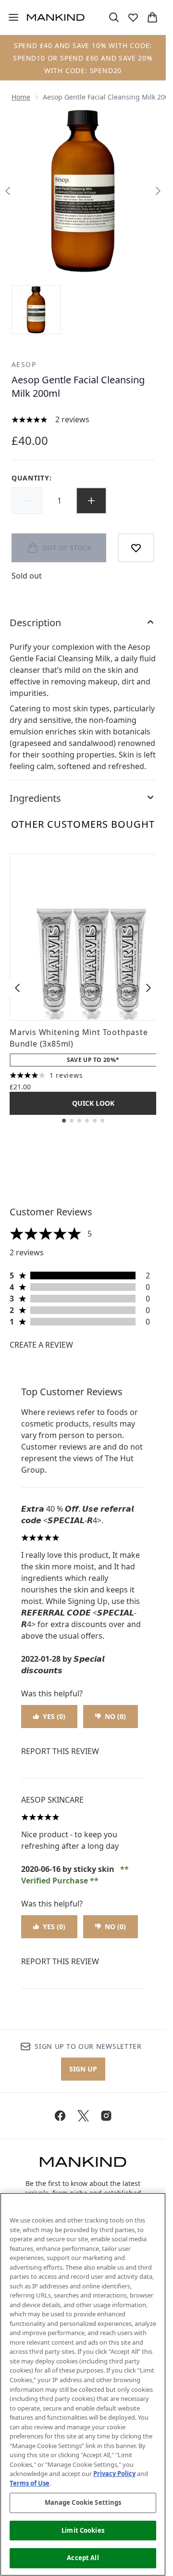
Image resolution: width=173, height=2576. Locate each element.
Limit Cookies (83, 2530)
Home (21, 97)
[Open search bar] (114, 17)
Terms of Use (30, 2483)
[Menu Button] (10, 17)
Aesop (24, 364)
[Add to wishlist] (136, 548)
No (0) (115, 1716)
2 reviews (72, 419)
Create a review (41, 1345)
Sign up (83, 2069)
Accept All (83, 2558)
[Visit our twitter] (83, 2116)
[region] (83, 2384)
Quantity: (31, 478)
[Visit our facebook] (60, 2116)
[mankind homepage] (56, 17)
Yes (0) (54, 1716)
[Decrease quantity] (27, 501)
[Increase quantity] (91, 501)
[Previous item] (17, 988)
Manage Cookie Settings (83, 2502)
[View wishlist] (133, 17)
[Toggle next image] (158, 191)
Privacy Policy (114, 2474)
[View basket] (152, 17)
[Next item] (148, 988)
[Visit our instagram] (106, 2116)
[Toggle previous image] (8, 191)
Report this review (60, 1751)
